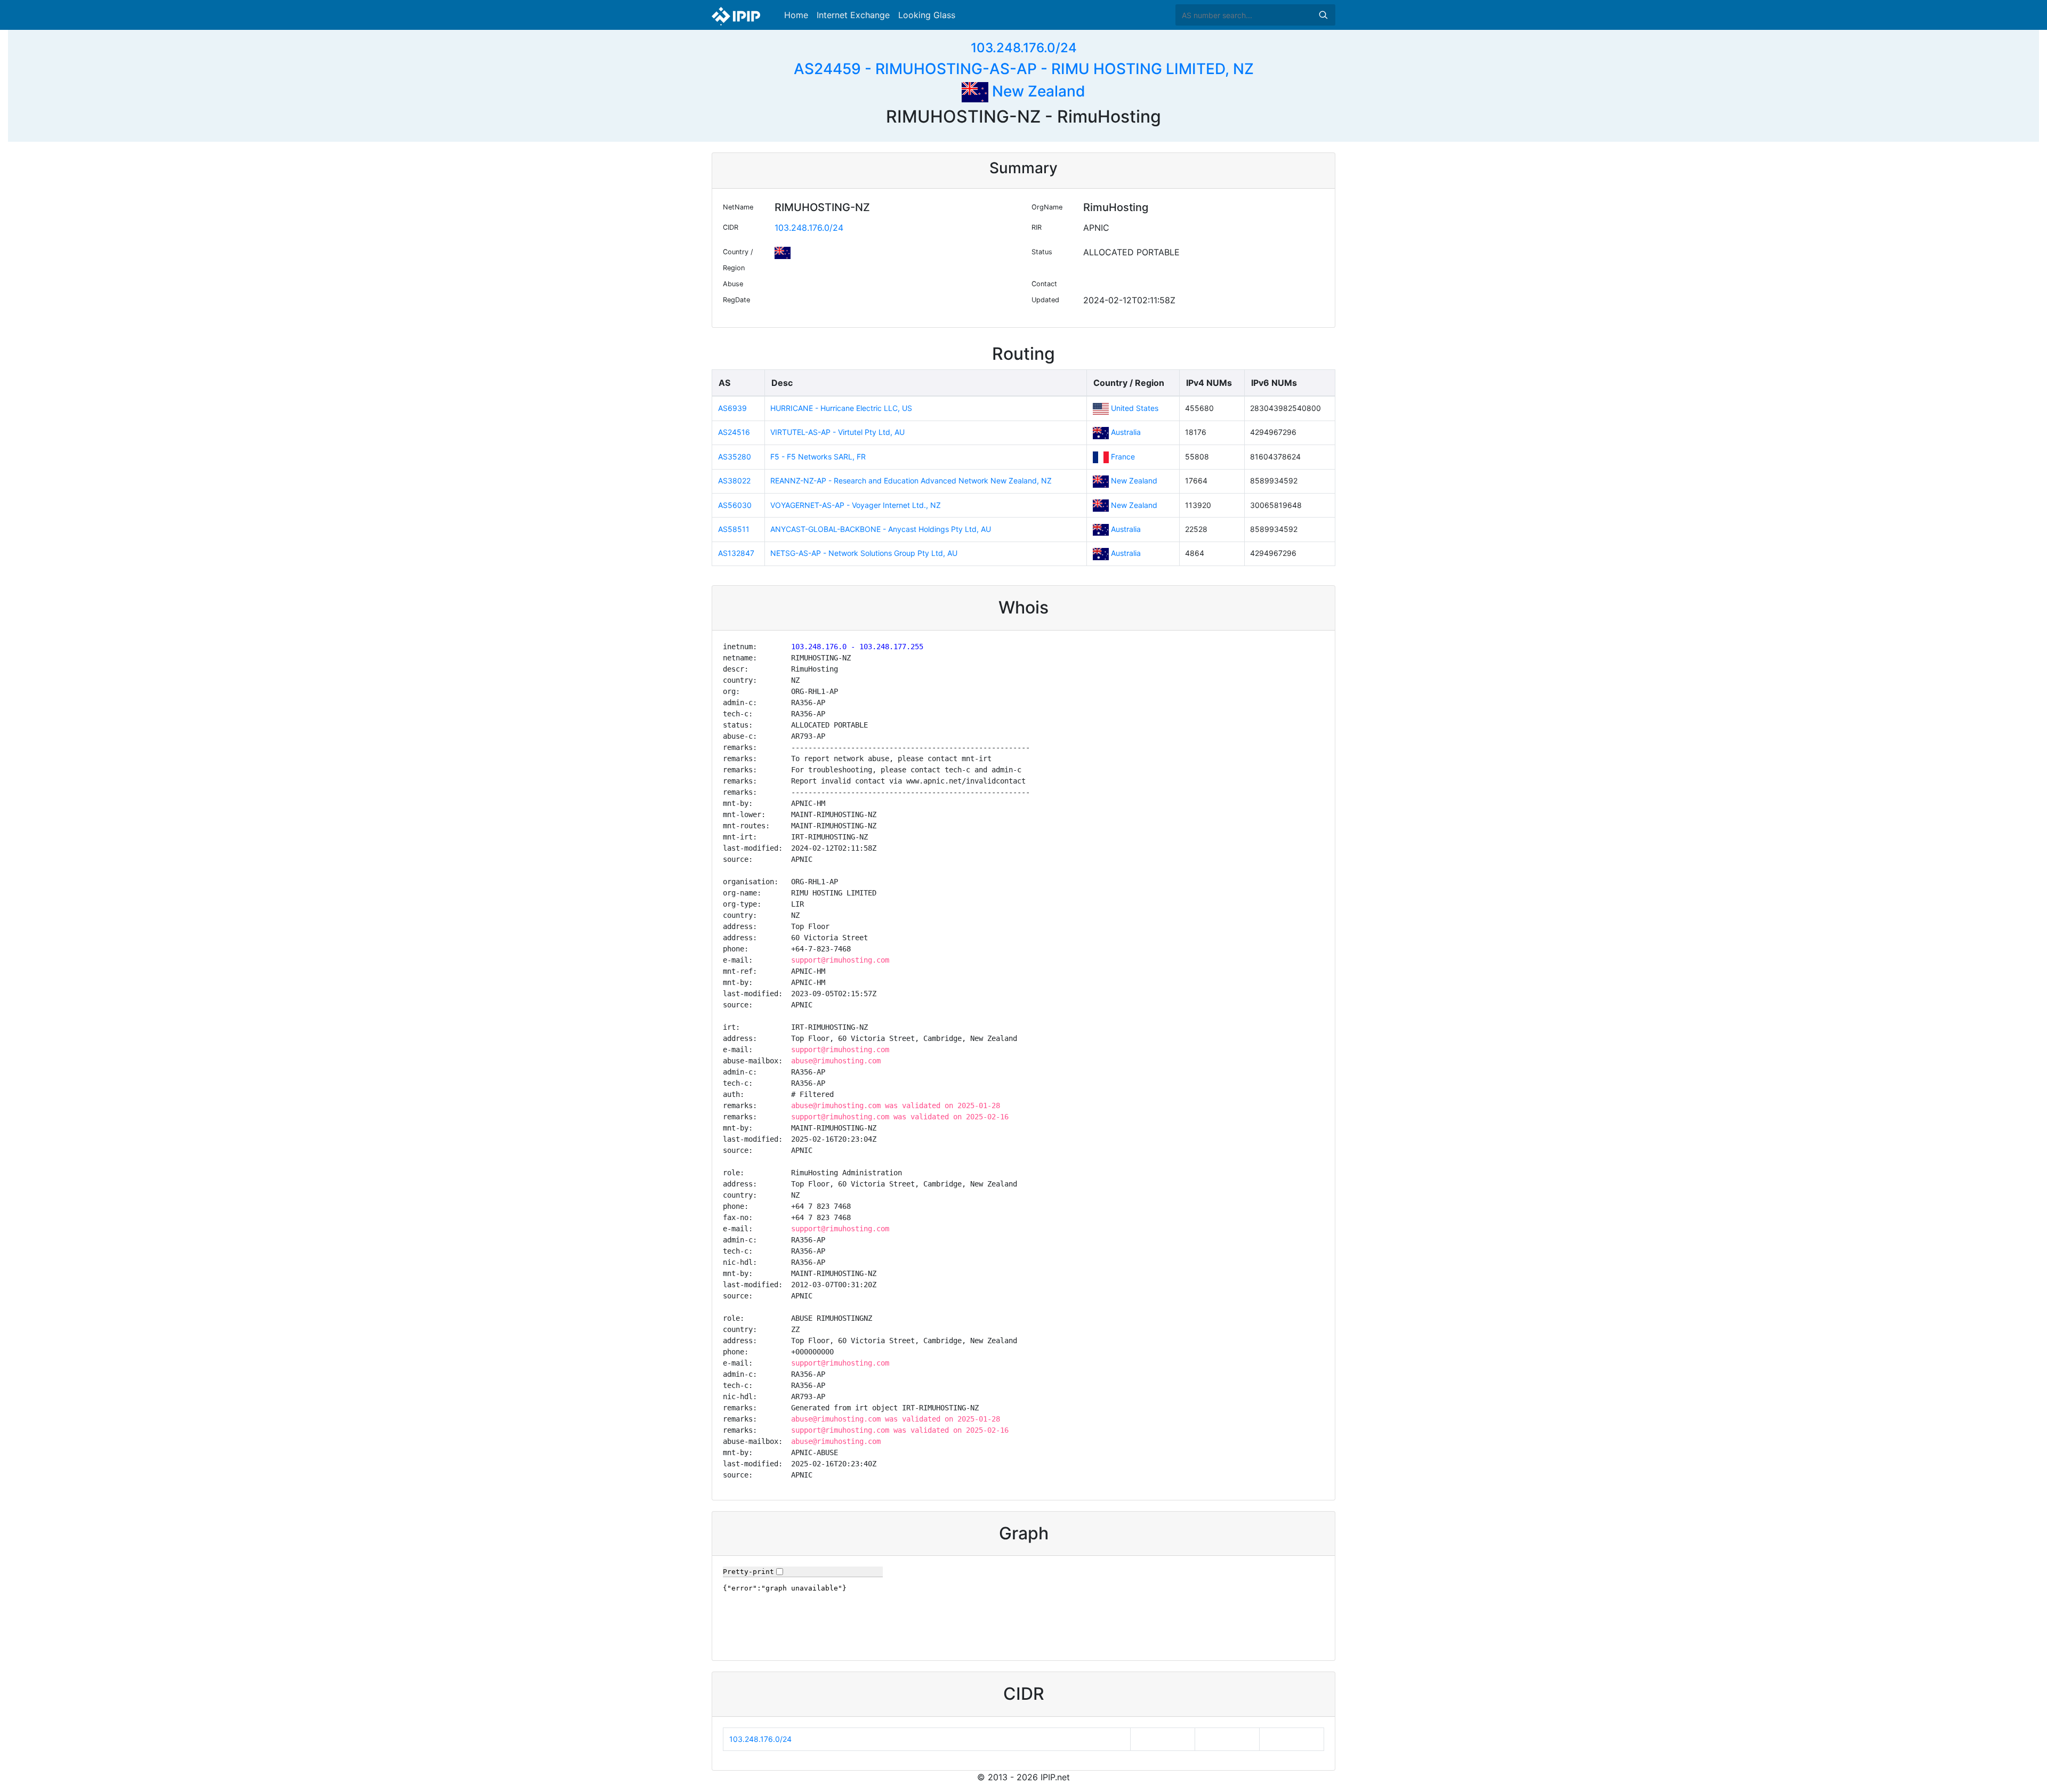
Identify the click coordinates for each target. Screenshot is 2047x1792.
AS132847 (736, 553)
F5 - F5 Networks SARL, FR (818, 457)
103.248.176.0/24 (1024, 48)
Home (796, 15)
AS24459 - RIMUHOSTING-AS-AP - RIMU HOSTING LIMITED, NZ (1024, 69)
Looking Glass (927, 15)
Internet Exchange (853, 15)
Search (1323, 15)
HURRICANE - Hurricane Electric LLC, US (841, 408)
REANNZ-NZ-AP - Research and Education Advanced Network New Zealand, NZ (911, 481)
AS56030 (735, 505)
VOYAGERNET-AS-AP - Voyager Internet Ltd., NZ (856, 505)
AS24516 (734, 432)
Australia (1126, 432)
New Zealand (1037, 91)
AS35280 (735, 457)
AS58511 (734, 529)
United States (1135, 408)
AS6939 (732, 408)
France (1123, 457)
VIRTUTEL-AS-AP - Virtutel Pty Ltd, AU (837, 432)
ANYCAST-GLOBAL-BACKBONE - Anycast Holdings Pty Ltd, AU (881, 529)
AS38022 (734, 481)
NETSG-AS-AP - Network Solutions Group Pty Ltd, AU (864, 553)
